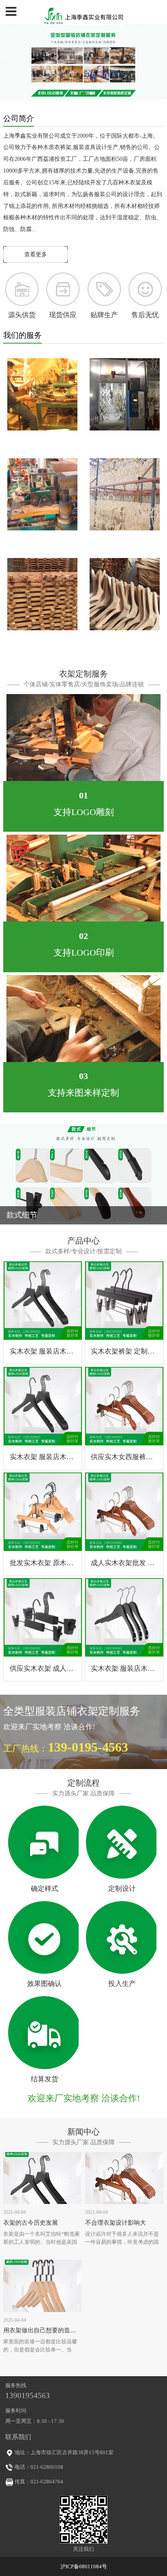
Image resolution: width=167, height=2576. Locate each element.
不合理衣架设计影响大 (116, 2223)
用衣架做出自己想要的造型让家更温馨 (55, 2330)
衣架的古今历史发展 (31, 2223)
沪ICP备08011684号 (84, 2566)
